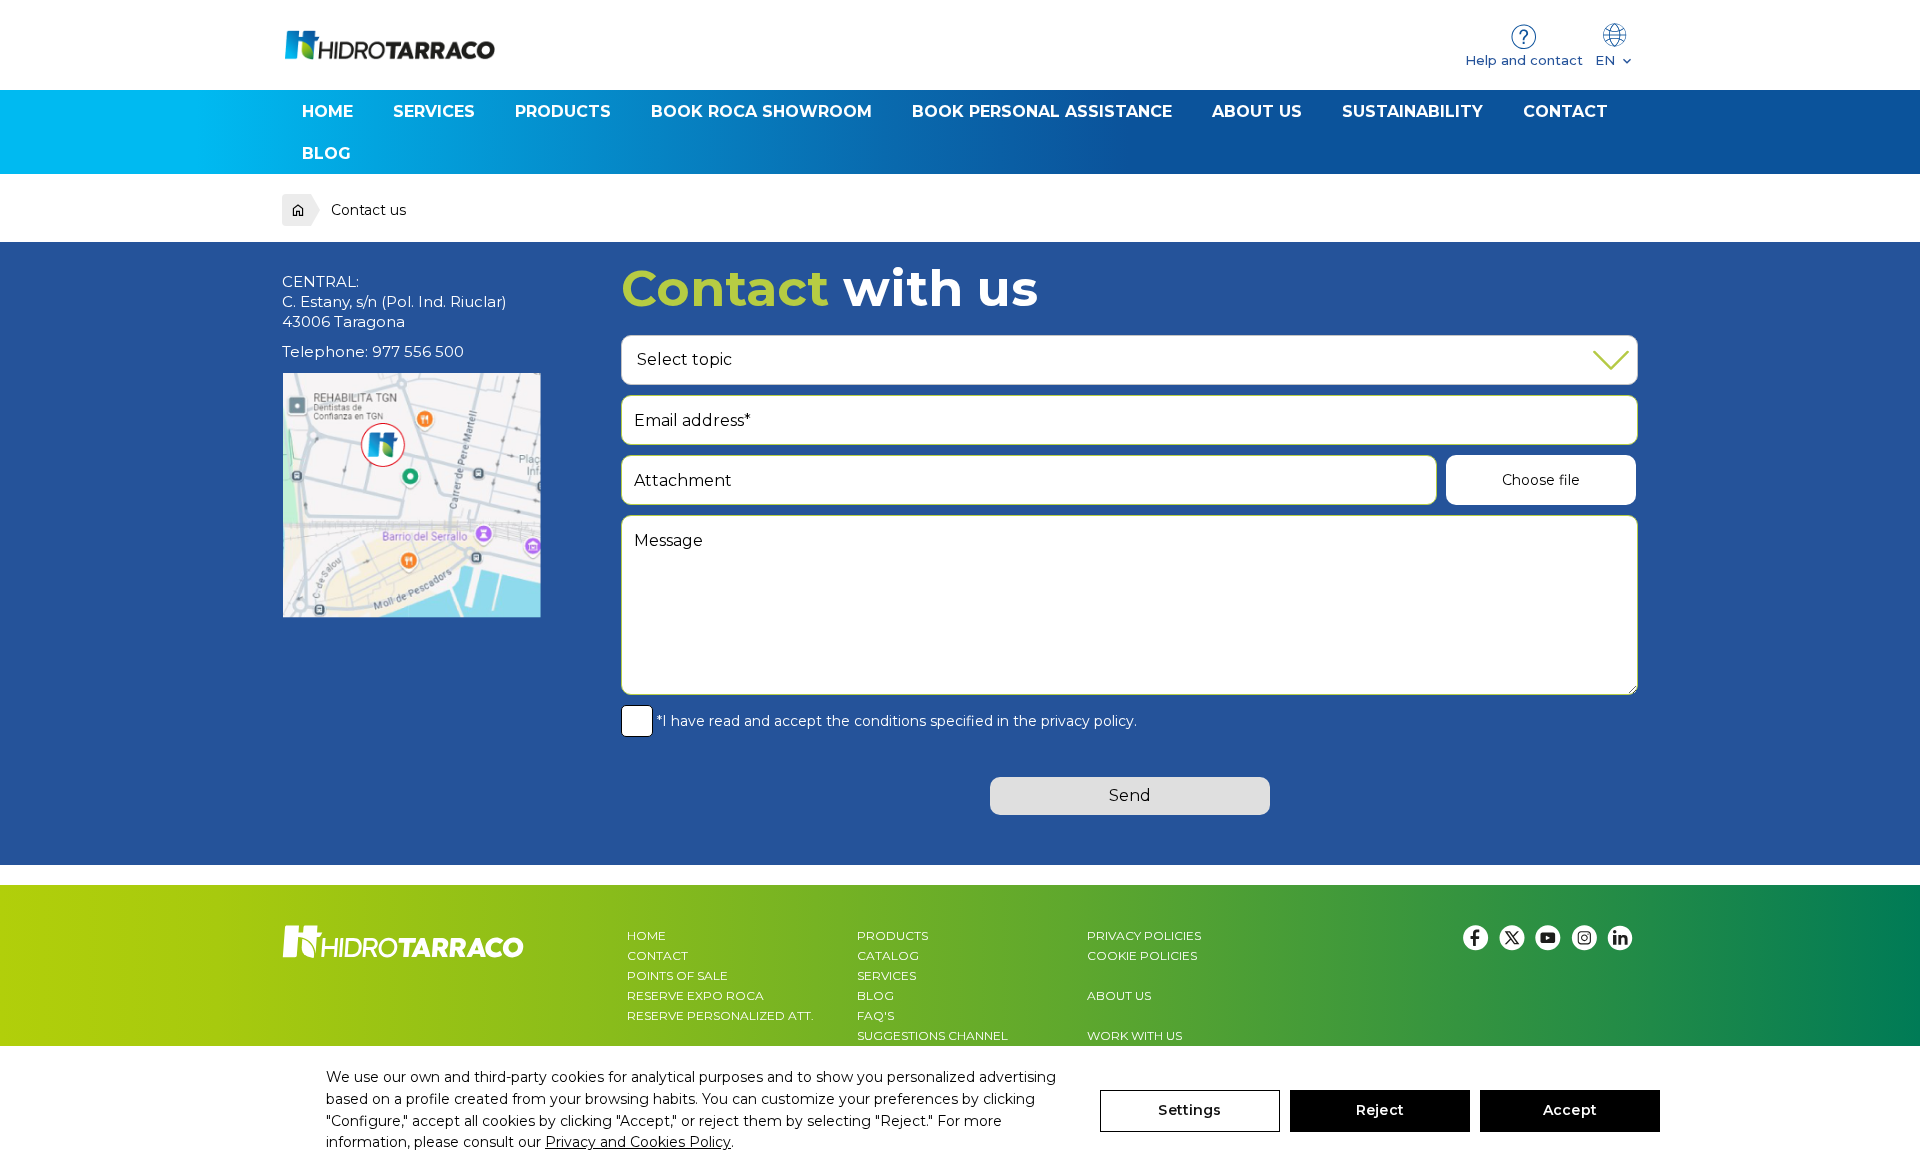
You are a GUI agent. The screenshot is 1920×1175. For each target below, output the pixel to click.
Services (886, 975)
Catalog (888, 955)
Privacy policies (1144, 935)
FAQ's (875, 1015)
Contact (657, 955)
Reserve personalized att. (720, 1015)
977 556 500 (418, 351)
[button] (563, 111)
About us (1119, 995)
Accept (1570, 1110)
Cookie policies (1142, 955)
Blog (875, 995)
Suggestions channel (932, 1035)
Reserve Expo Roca (695, 995)
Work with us (1134, 1035)
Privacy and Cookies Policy (638, 1142)
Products (892, 935)
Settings (1189, 1110)
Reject (1380, 1110)
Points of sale (677, 975)
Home (646, 935)
